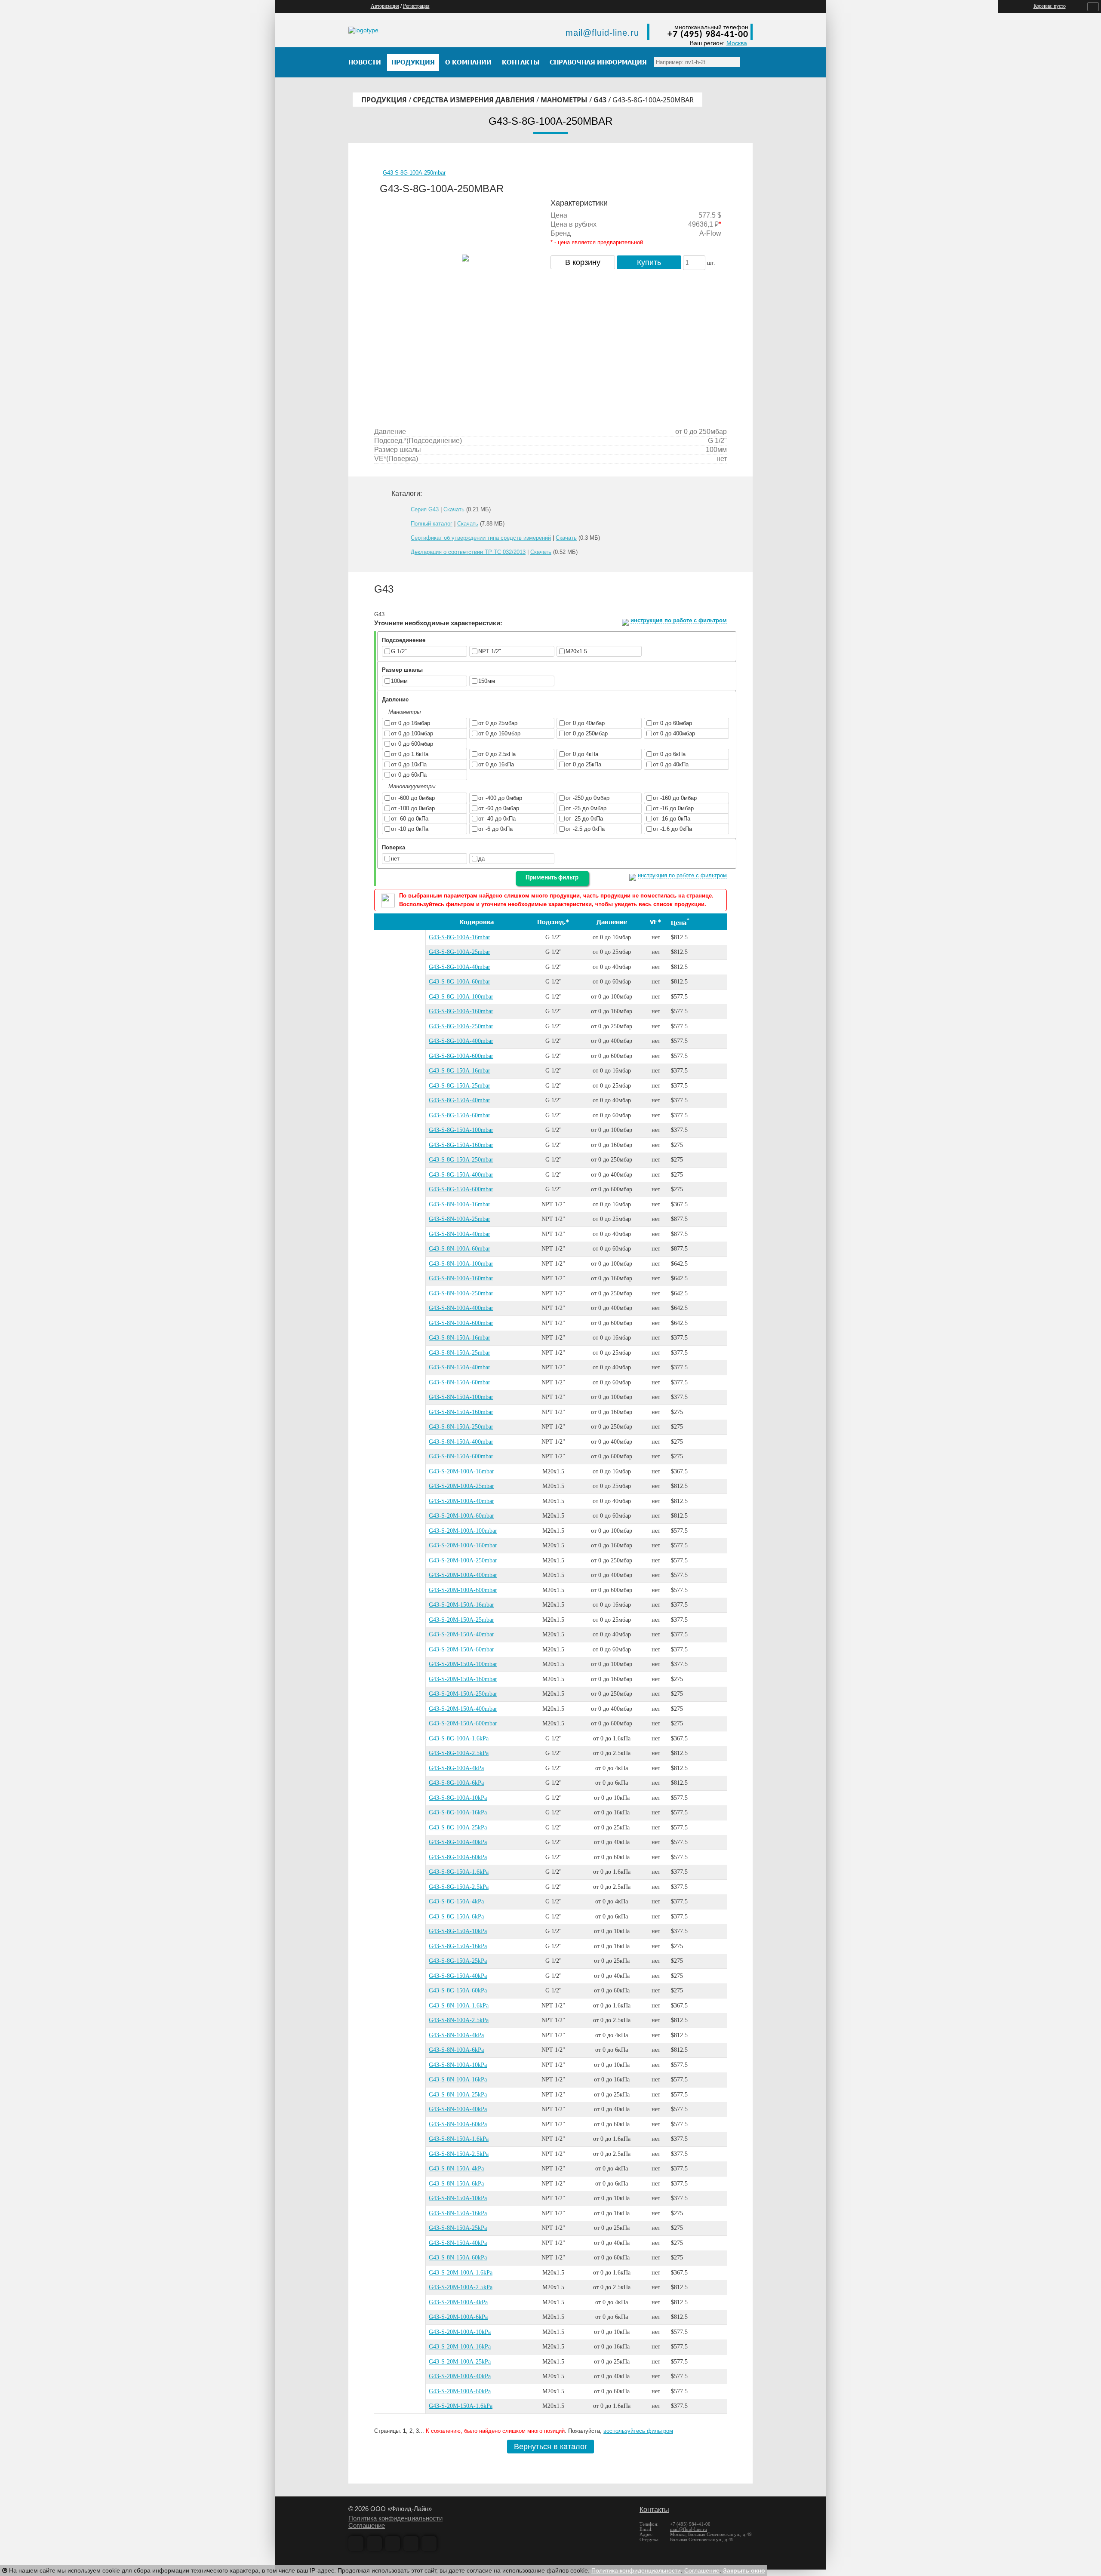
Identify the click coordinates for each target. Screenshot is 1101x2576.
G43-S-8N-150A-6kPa (456, 2184)
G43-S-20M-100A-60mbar (461, 1516)
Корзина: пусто (1050, 6)
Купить (649, 262)
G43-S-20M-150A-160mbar (463, 1679)
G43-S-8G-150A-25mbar (460, 1086)
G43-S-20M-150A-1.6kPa (461, 2406)
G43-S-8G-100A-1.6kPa (459, 1738)
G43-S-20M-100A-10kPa (460, 2332)
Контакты (654, 2510)
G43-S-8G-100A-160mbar (461, 1011)
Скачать (454, 509)
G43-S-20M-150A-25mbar (461, 1620)
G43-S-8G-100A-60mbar (460, 982)
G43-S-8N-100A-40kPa (458, 2109)
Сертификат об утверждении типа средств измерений (481, 538)
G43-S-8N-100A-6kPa (456, 2050)
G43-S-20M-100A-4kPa (458, 2302)
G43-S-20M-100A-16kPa (460, 2347)
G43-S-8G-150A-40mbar (460, 1100)
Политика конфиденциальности (395, 2518)
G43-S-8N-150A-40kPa (458, 2243)
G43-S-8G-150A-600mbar (461, 1189)
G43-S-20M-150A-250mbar (463, 1694)
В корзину (583, 262)
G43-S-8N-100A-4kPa (456, 2035)
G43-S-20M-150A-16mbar (461, 1605)
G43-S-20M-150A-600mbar (463, 1723)
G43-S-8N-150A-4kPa (456, 2169)
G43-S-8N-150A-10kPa (458, 2198)
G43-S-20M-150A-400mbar (463, 1709)
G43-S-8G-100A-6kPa (456, 1783)
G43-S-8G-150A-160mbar (461, 1145)
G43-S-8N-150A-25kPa (458, 2228)
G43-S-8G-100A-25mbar (460, 952)
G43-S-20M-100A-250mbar (463, 1560)
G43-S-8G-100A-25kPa (458, 1827)
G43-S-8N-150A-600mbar (461, 1456)
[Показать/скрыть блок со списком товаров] (1093, 7)
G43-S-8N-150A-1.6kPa (459, 2139)
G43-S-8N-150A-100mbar (461, 1397)
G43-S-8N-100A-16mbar (460, 1204)
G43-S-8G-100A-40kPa (458, 1842)
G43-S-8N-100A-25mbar (460, 1219)
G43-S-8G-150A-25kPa (458, 1961)
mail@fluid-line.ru (602, 33)
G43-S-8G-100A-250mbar (414, 173)
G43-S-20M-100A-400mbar (463, 1575)
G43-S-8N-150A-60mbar (460, 1382)
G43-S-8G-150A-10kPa (458, 1931)
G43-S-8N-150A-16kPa (458, 2213)
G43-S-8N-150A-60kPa (458, 2258)
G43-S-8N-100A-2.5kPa (459, 2020)
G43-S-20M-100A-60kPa (460, 2391)
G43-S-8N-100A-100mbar (461, 1264)
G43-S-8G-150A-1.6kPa (459, 1872)
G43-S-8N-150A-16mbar (460, 1338)
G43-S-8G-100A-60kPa (458, 1857)
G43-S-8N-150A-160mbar (461, 1412)
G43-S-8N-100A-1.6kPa (459, 2006)
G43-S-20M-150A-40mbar (461, 1634)
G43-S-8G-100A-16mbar (460, 937)
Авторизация (385, 6)
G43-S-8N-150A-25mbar (460, 1353)
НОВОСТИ (365, 62)
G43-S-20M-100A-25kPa (460, 2362)
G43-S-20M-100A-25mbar (461, 1486)
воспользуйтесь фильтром (638, 2431)
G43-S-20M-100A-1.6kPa (461, 2273)
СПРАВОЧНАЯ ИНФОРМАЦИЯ (598, 62)
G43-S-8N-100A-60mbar (460, 1249)
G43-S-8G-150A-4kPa (456, 1901)
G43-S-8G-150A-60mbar (460, 1115)
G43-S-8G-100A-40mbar (460, 967)
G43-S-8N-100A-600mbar (461, 1323)
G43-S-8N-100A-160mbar (461, 1278)
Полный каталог (432, 524)
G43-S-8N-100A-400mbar (461, 1308)
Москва (737, 43)
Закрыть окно (744, 2570)
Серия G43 (425, 509)
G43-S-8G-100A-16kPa (458, 1812)
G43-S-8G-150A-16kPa (458, 1946)
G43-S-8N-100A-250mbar (461, 1293)
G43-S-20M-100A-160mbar (463, 1545)
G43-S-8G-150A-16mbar (460, 1071)
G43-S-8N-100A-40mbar (460, 1234)
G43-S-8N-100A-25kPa (458, 2095)
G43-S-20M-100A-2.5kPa (461, 2287)
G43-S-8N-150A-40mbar (460, 1367)
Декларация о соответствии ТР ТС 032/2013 (468, 552)
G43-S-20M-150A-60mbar (461, 1649)
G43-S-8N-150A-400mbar (461, 1442)
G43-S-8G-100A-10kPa (458, 1798)
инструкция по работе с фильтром (679, 620)
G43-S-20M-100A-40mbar (461, 1501)
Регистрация (416, 6)
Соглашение (367, 2525)
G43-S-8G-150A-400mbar (461, 1175)
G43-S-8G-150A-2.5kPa (459, 1887)
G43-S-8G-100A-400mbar (461, 1041)
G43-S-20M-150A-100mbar (463, 1664)
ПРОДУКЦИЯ (413, 62)
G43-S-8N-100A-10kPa (458, 2065)
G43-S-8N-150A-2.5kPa (459, 2154)
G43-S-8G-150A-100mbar (461, 1130)
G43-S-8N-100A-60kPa (458, 2124)
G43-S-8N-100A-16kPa (458, 2080)
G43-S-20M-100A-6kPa (458, 2317)
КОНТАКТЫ (521, 62)
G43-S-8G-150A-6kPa (456, 1917)
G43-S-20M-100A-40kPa (460, 2376)
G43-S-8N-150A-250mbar (461, 1427)
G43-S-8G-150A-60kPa (458, 1990)
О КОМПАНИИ (468, 62)
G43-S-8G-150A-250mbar (461, 1160)
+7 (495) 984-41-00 (708, 35)
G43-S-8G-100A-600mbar (461, 1056)
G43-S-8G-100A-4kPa (456, 1768)
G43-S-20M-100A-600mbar (463, 1590)
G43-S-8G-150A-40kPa (458, 1976)
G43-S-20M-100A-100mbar (463, 1531)
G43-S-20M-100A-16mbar (461, 1471)
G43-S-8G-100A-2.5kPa (459, 1753)
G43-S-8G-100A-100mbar (461, 997)
